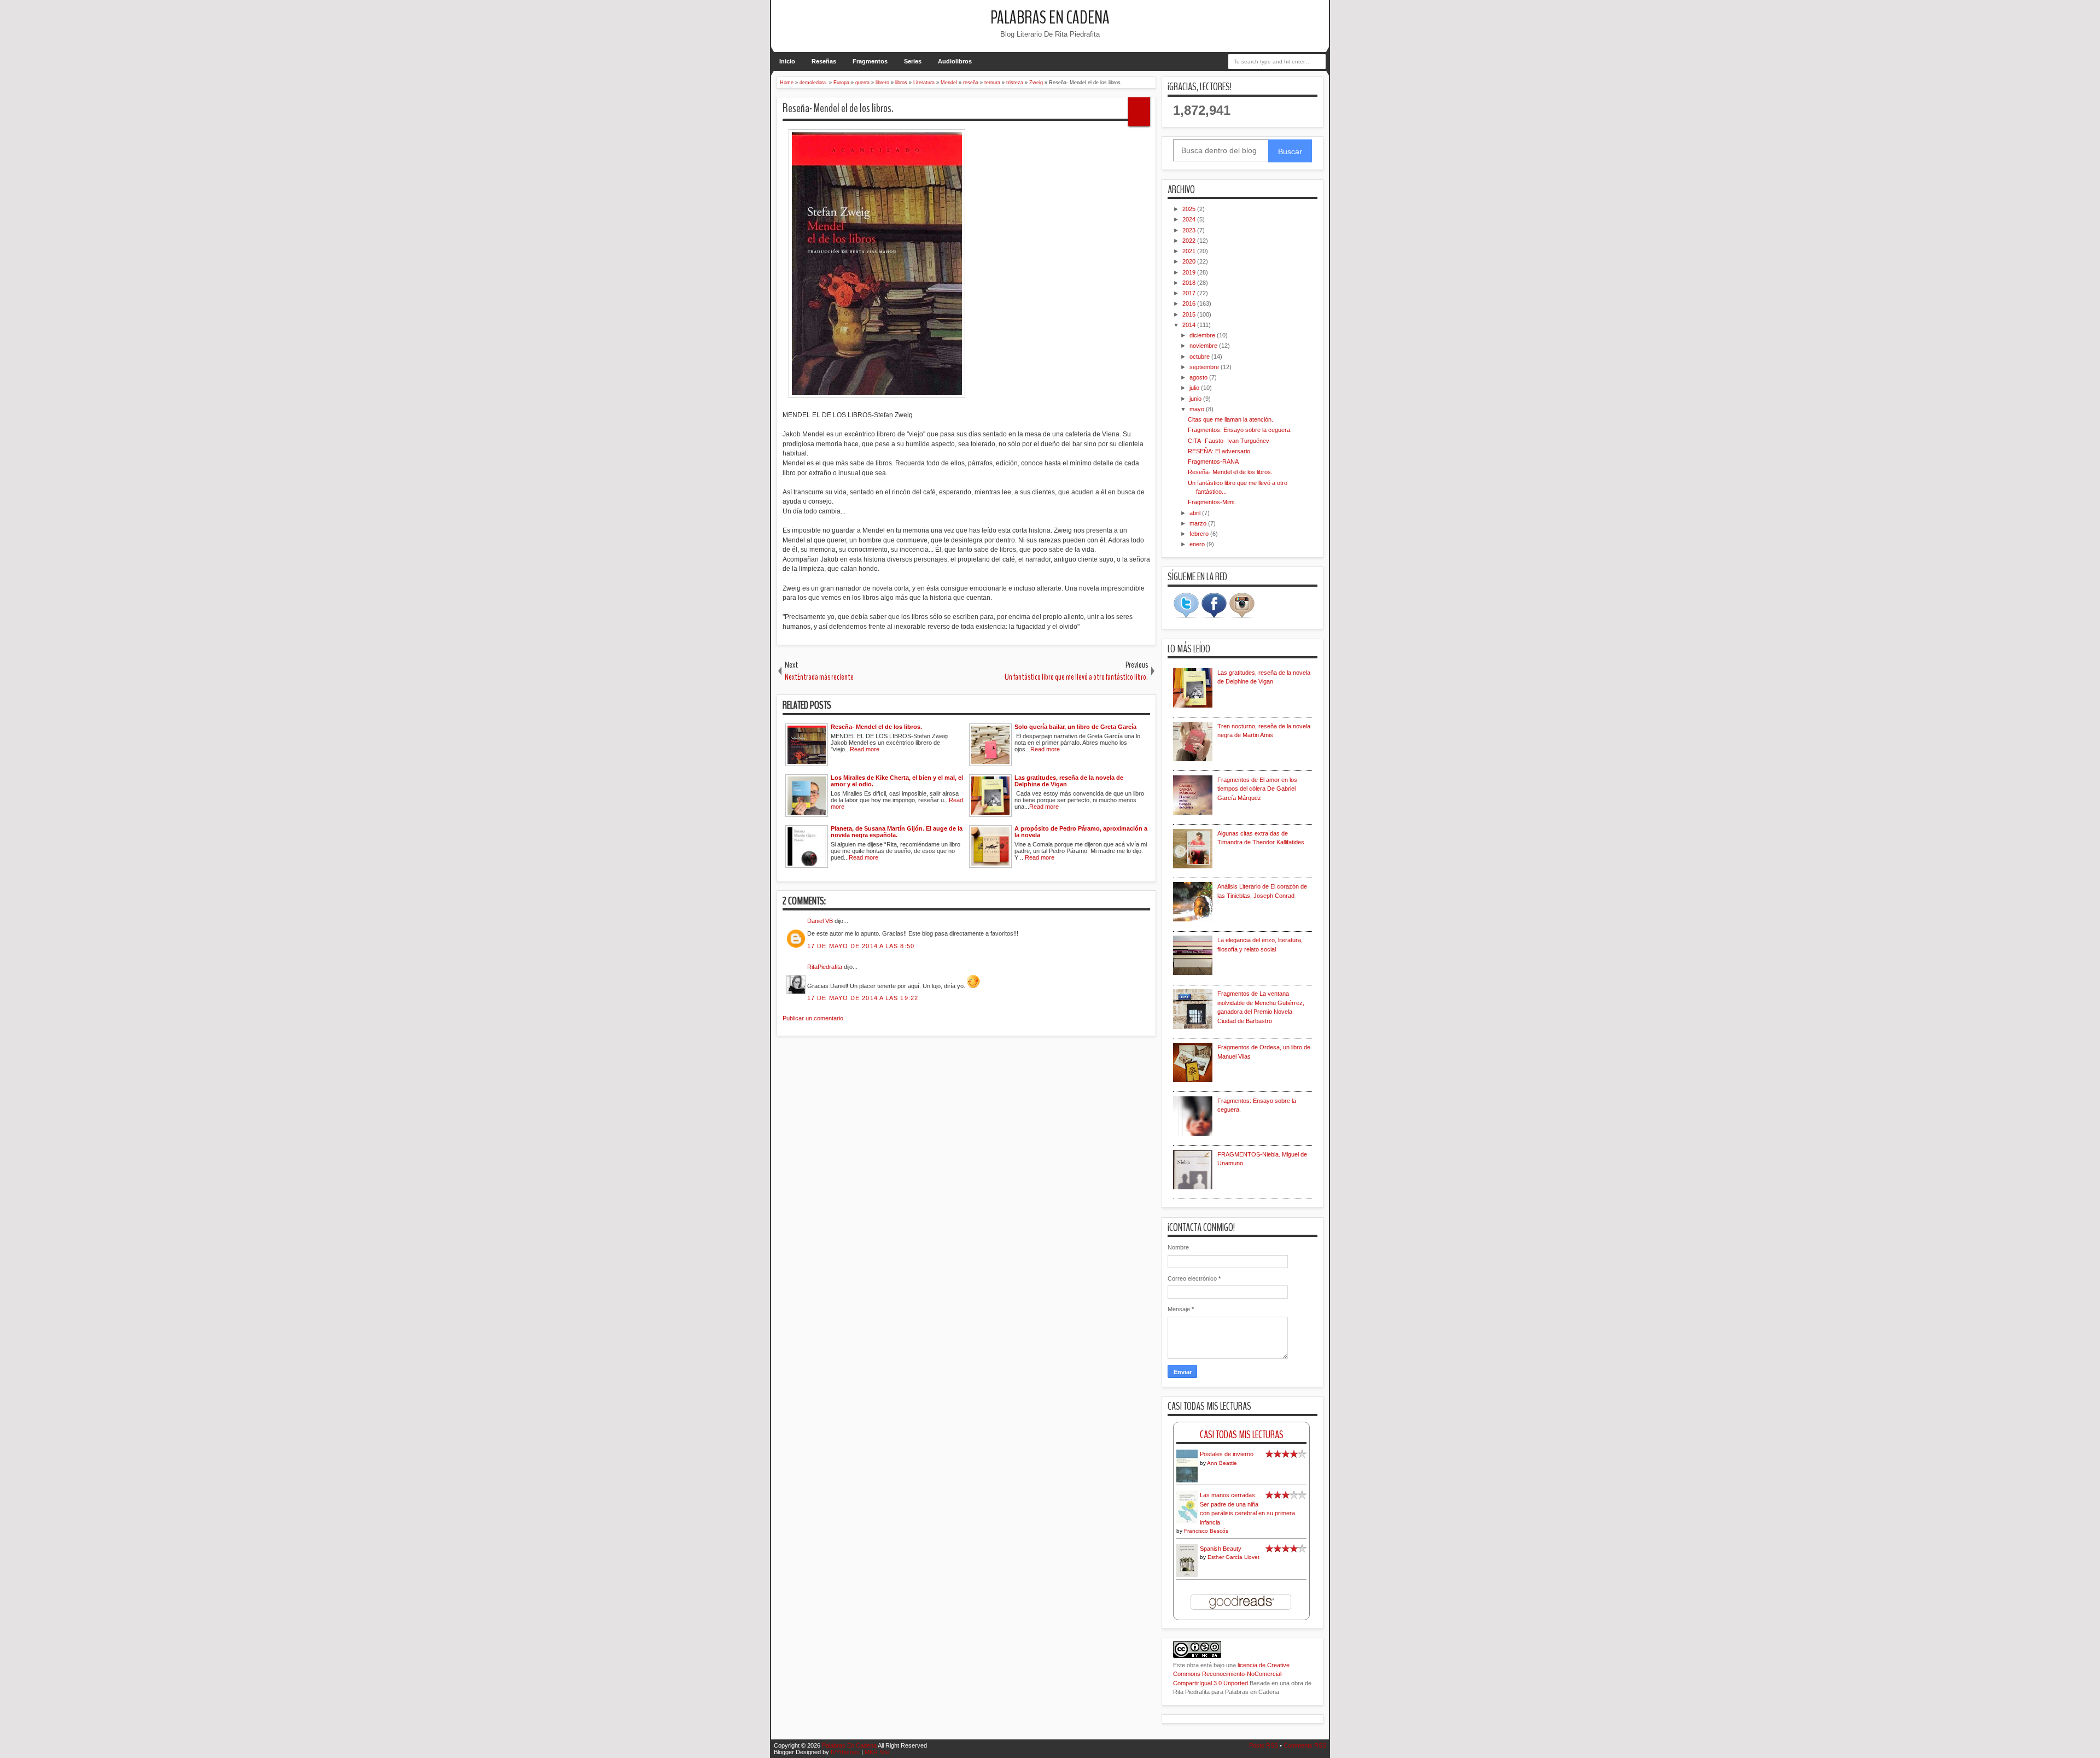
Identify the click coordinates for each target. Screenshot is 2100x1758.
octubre (1200, 357)
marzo (1199, 523)
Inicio (787, 61)
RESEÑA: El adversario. (1220, 451)
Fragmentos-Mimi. (1212, 502)
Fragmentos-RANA (1213, 462)
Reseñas (824, 61)
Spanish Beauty (1221, 1549)
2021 (1190, 251)
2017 (1190, 293)
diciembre (1203, 335)
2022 (1190, 241)
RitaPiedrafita (825, 967)
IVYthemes (845, 1752)
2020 (1190, 261)
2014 (1190, 325)
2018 (1190, 283)
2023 (1190, 230)
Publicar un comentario (813, 1018)
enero (1198, 544)
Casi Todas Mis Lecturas (1242, 1435)
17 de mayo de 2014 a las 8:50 (861, 946)
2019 (1190, 272)
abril (1196, 513)
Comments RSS (1305, 1745)
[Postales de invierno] (1187, 1481)
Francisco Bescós (1206, 1531)
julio (1195, 388)
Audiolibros (955, 61)
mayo (1198, 409)
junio (1196, 399)
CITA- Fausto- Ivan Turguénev (1229, 441)
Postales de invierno (1227, 1454)
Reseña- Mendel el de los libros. (838, 108)
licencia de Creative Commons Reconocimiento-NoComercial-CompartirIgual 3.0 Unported (1231, 1674)
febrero (1200, 534)
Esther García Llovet (1233, 1557)
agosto (1199, 377)
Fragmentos (870, 61)
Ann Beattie (1222, 1463)
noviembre (1204, 346)
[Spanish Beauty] (1187, 1575)
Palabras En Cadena (1050, 18)
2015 (1190, 314)
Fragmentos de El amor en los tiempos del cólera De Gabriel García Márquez (1257, 789)
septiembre (1205, 367)
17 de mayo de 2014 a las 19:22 (863, 998)
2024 (1190, 219)
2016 (1190, 303)
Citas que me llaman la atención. (1230, 419)
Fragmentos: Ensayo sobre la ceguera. (1240, 430)
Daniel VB (820, 921)
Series (913, 61)
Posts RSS (1264, 1745)
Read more (865, 749)
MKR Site (877, 1752)
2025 (1190, 209)
